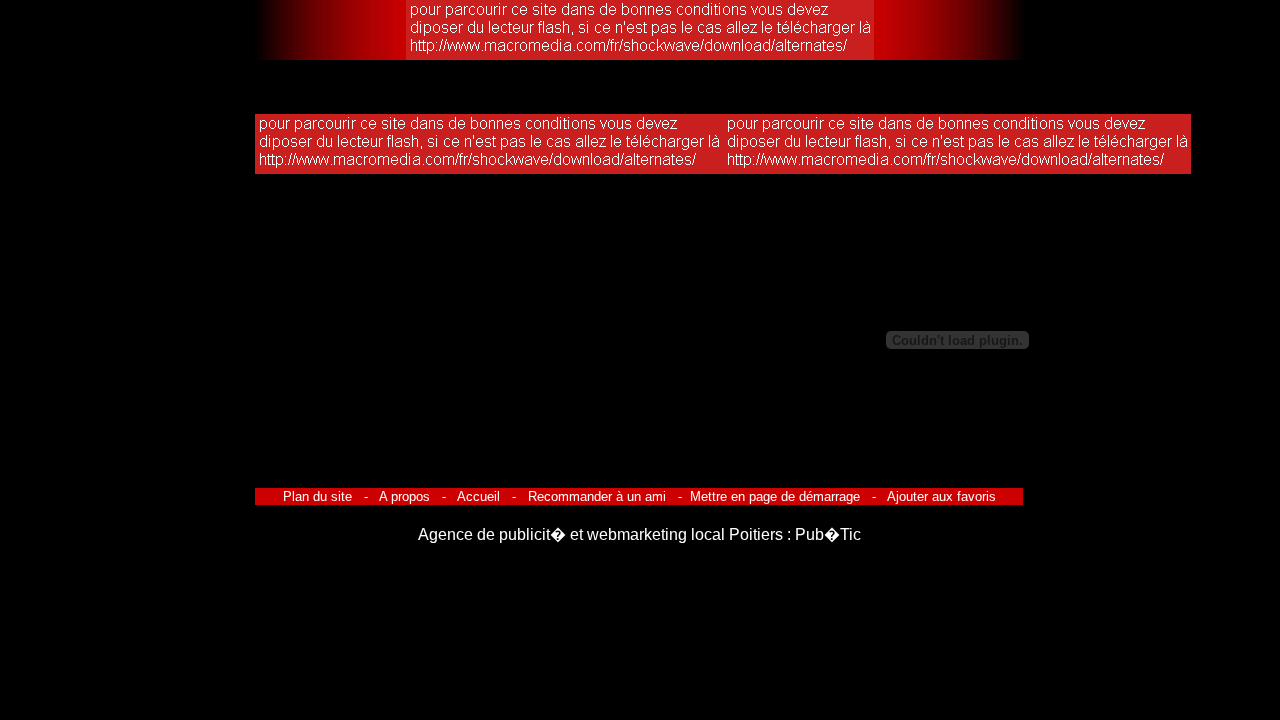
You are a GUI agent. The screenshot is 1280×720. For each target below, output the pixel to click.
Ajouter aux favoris (940, 496)
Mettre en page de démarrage (775, 496)
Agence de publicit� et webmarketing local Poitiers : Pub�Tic (639, 534)
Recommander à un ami (597, 496)
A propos (405, 496)
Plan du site (319, 496)
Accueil (479, 496)
